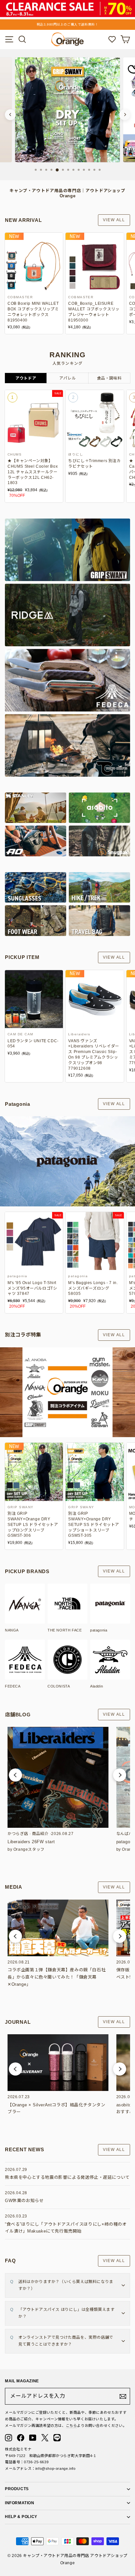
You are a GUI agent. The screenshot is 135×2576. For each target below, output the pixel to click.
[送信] (123, 2396)
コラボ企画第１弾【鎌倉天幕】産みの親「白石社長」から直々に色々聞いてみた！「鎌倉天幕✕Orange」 (57, 1977)
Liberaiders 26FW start (31, 1842)
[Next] (125, 115)
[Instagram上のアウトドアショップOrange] (9, 2438)
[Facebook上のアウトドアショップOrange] (21, 2438)
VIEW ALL (114, 220)
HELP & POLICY (21, 2517)
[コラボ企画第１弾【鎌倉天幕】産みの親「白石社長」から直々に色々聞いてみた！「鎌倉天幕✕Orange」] (58, 1928)
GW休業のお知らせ (24, 2201)
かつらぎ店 (18, 1834)
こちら (72, 2426)
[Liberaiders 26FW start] (58, 1777)
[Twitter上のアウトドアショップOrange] (45, 2438)
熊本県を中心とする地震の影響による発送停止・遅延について (67, 2177)
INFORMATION (20, 2503)
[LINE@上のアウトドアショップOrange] (57, 2438)
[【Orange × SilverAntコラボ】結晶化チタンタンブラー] (58, 2063)
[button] (15, 1775)
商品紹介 (40, 1834)
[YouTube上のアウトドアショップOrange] (33, 2438)
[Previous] (10, 115)
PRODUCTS (17, 2489)
